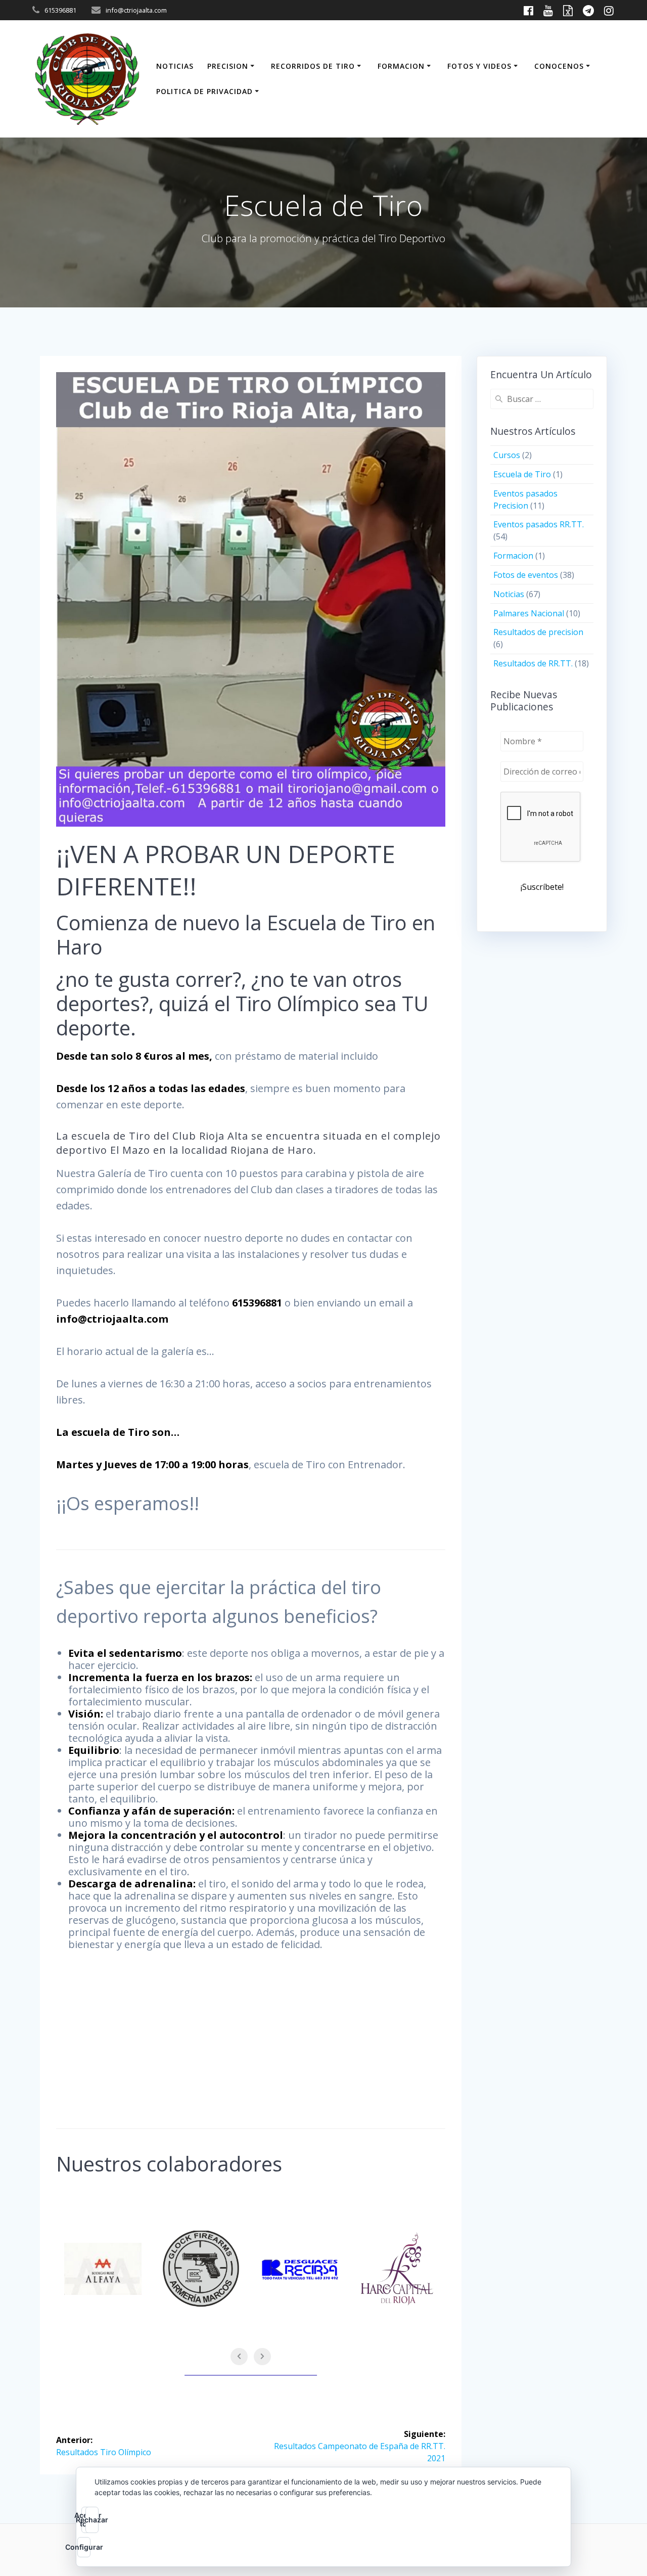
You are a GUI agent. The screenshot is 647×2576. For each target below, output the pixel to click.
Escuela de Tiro (522, 474)
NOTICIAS (175, 66)
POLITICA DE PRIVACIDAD (204, 91)
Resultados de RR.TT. (533, 663)
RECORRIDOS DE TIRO (313, 66)
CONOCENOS (559, 66)
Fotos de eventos (526, 575)
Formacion (513, 556)
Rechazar (92, 2520)
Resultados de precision (538, 632)
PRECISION (228, 66)
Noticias (509, 594)
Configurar (84, 2547)
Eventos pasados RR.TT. (539, 524)
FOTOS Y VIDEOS (479, 66)
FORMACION (401, 66)
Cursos (507, 455)
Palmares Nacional (529, 613)
